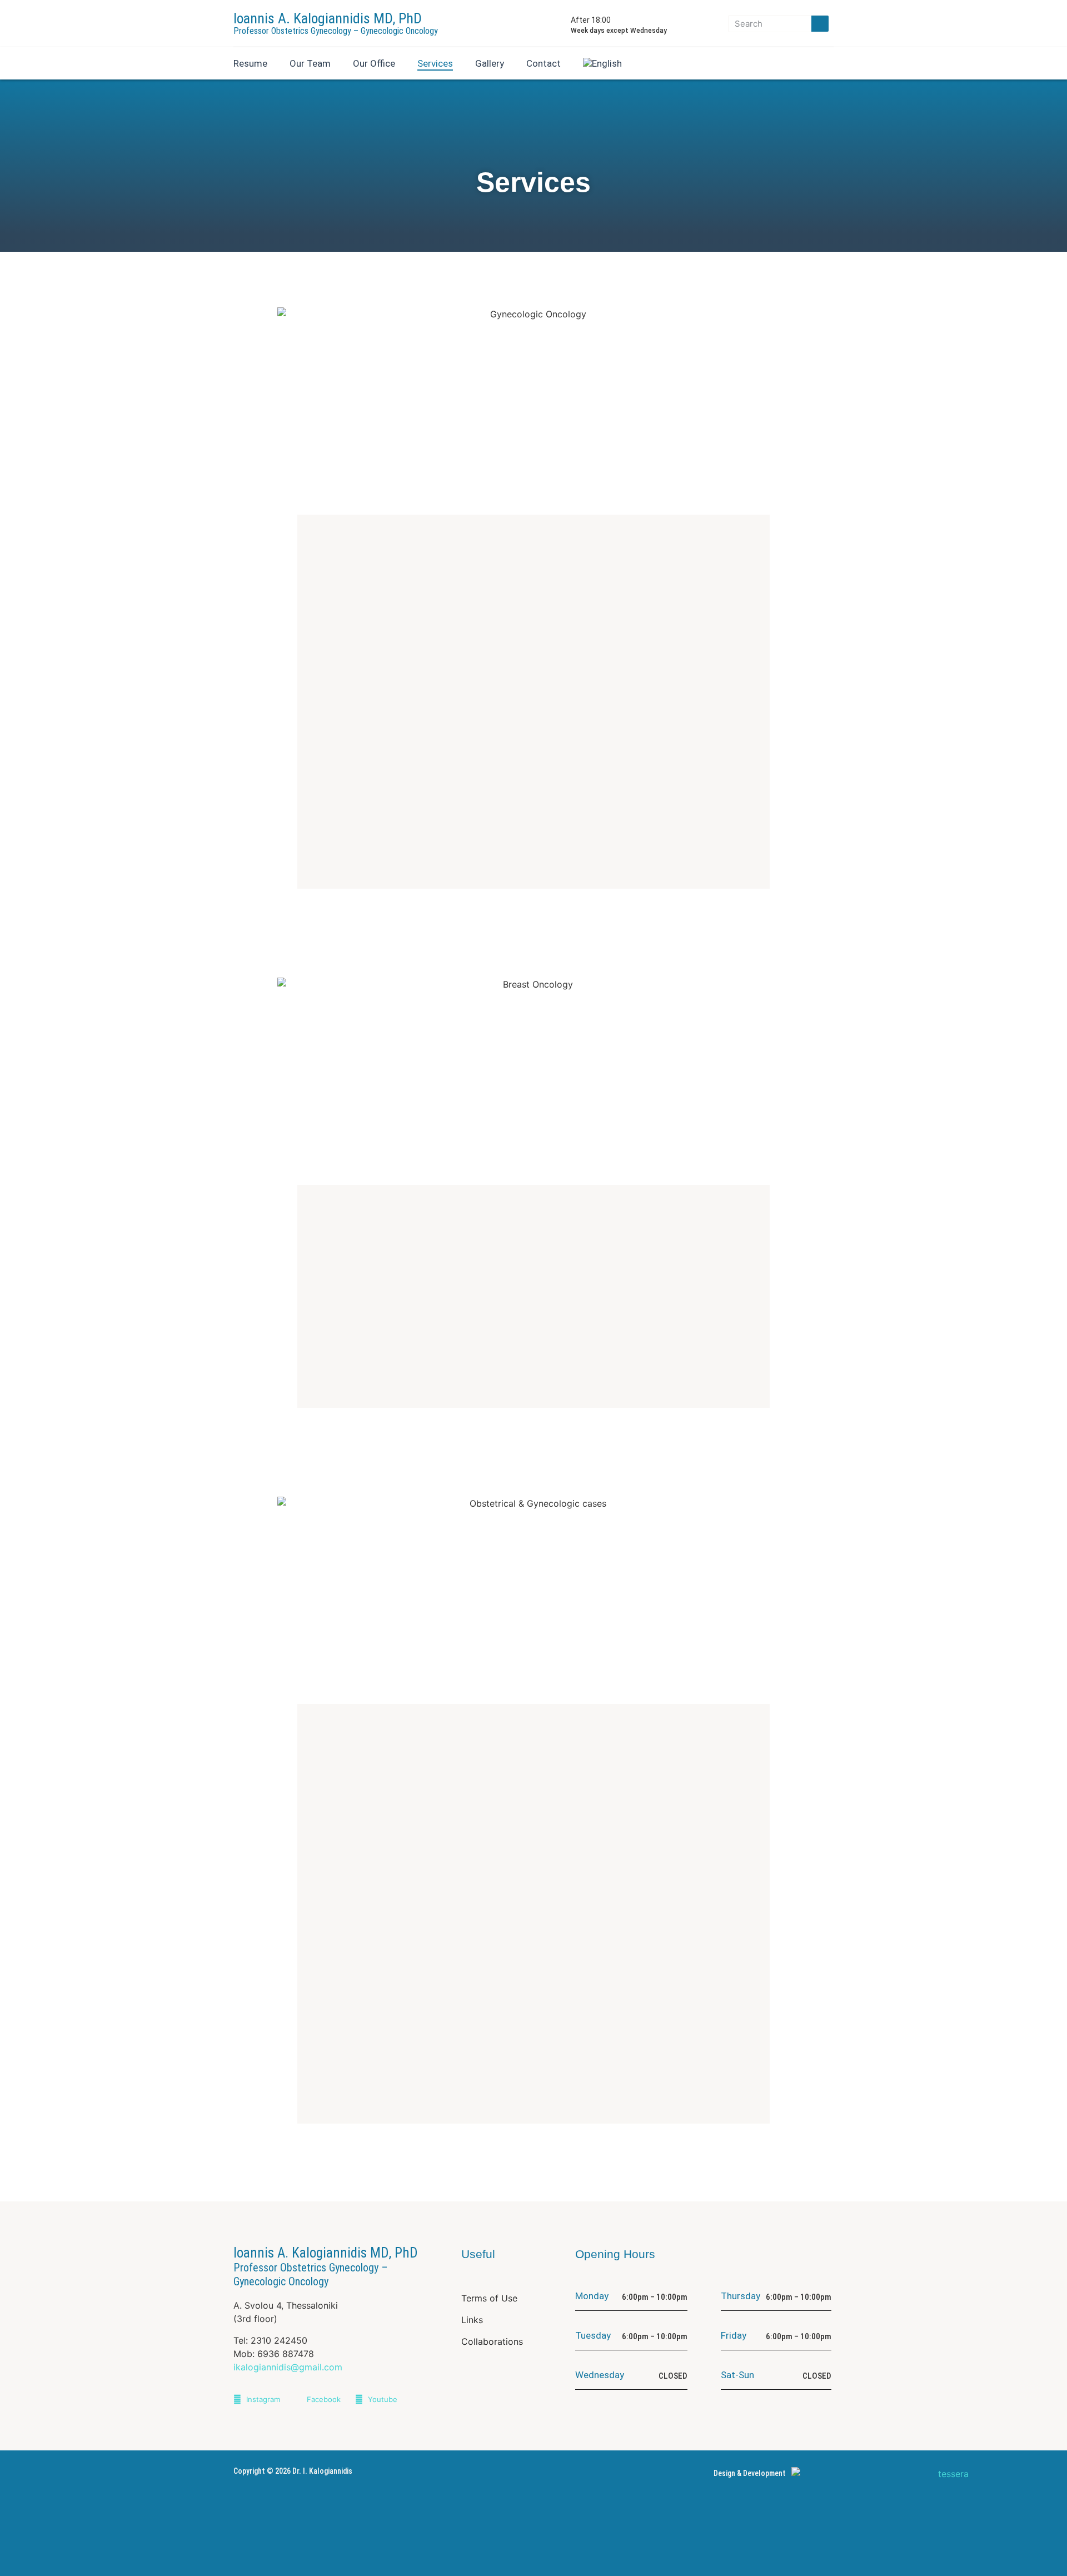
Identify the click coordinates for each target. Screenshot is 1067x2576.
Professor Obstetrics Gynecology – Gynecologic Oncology (336, 31)
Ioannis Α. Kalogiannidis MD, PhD (326, 2266)
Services (435, 63)
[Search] (820, 24)
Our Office (374, 63)
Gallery (490, 63)
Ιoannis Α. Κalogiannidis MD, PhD (328, 18)
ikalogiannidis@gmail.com (288, 2367)
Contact (544, 63)
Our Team (310, 63)
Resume (250, 63)
